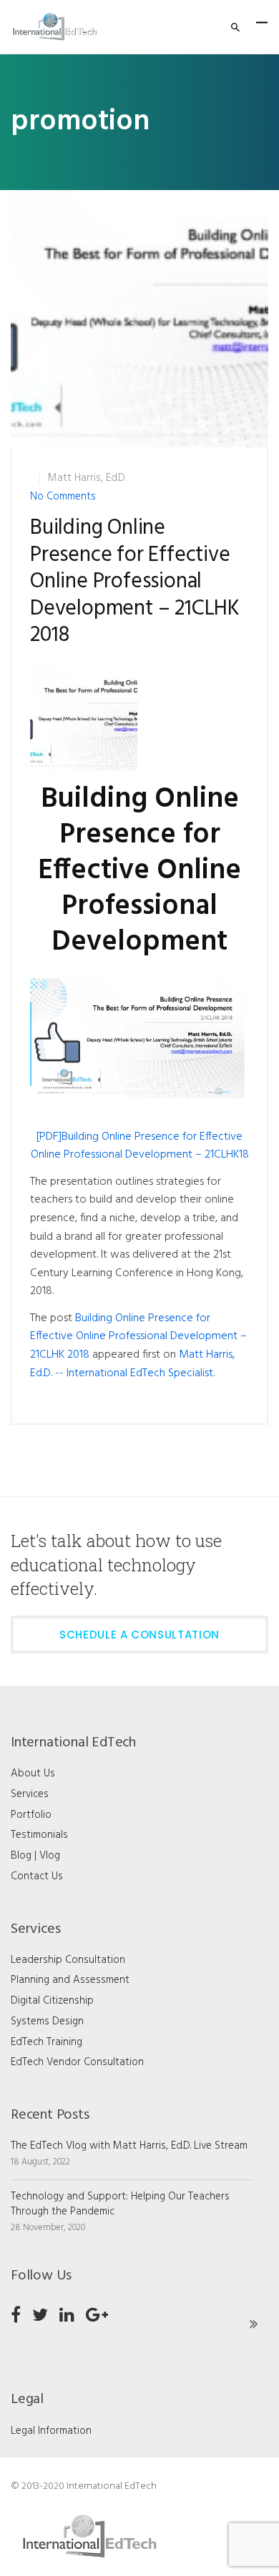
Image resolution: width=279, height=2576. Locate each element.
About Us (33, 1774)
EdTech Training (46, 2042)
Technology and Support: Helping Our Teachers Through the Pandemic (120, 2204)
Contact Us (37, 1876)
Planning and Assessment (70, 1980)
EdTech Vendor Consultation (77, 2062)
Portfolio (31, 1815)
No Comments (63, 497)
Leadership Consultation (68, 1960)
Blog (21, 1856)
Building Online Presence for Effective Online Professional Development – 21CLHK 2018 (135, 582)
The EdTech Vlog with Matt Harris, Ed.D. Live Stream (129, 2146)
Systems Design (47, 2021)
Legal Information (51, 2431)
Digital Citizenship (52, 2001)
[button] (139, 319)
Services (30, 1794)
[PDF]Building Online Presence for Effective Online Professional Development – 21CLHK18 (140, 1146)
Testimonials (39, 1835)
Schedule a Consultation (139, 1635)
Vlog (50, 1856)
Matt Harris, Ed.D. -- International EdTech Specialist (132, 1364)
